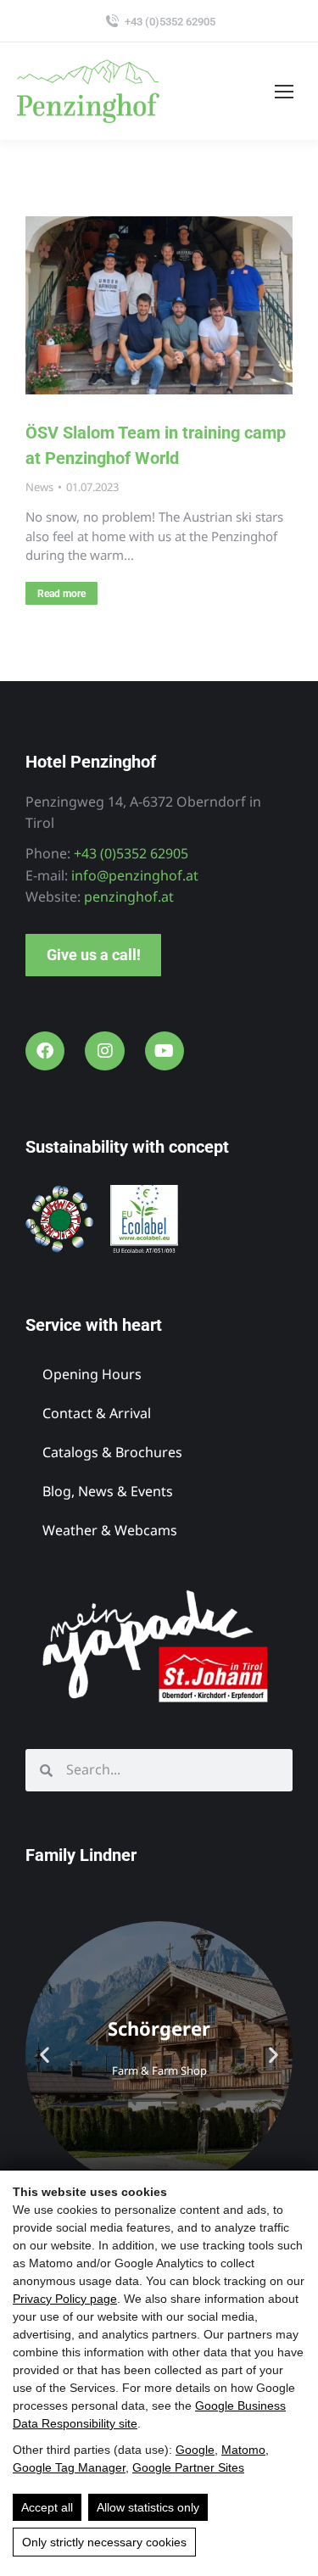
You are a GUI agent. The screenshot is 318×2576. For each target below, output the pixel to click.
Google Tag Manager (69, 2467)
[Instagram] (104, 1051)
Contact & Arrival (97, 1413)
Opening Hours (92, 1374)
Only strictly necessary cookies (104, 2542)
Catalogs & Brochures (112, 1452)
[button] (45, 2055)
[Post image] (159, 305)
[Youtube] (165, 1051)
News (39, 487)
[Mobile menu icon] (284, 92)
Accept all (47, 2507)
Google (195, 2450)
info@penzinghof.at (135, 875)
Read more (61, 594)
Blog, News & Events (108, 1491)
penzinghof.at (129, 897)
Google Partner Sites (188, 2467)
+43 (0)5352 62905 (170, 22)
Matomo (243, 2450)
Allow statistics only (148, 2507)
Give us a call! (94, 955)
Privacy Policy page (65, 2299)
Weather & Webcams (110, 1530)
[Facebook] (45, 1051)
